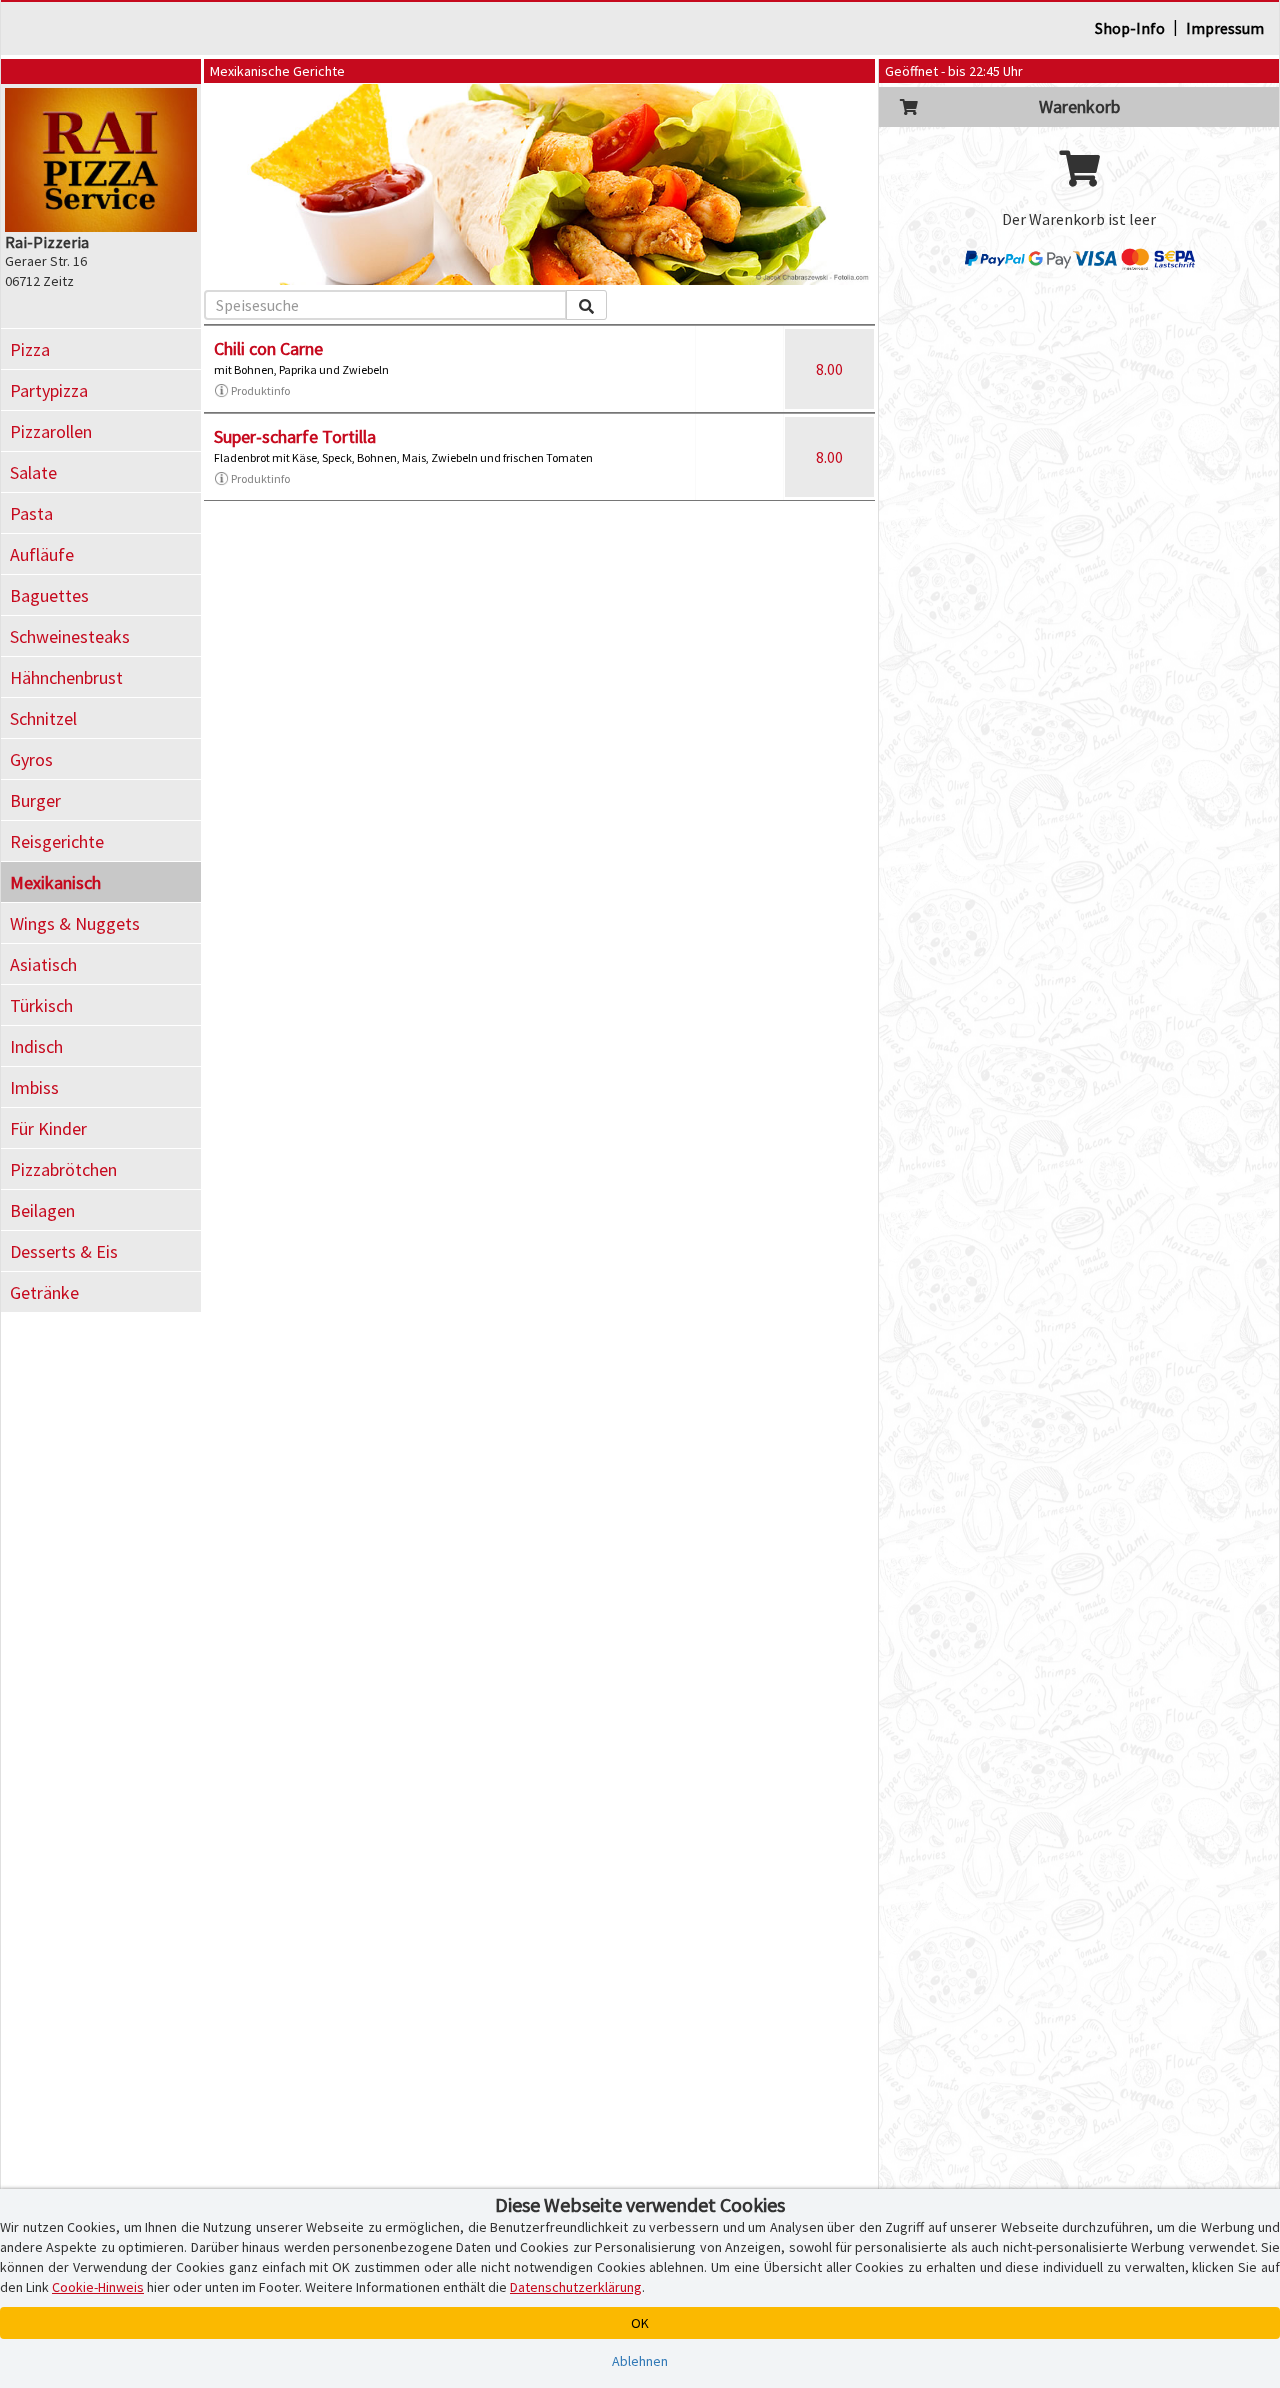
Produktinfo (260, 390)
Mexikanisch (55, 882)
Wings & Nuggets (75, 923)
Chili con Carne (268, 348)
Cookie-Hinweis (98, 2287)
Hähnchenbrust (66, 677)
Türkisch (41, 1005)
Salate (33, 472)
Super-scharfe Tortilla (295, 436)
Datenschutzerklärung (576, 2287)
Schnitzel (43, 718)
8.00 (829, 369)
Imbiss (34, 1087)
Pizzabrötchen (63, 1169)
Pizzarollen (51, 431)
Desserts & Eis (64, 1251)
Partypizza (49, 390)
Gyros (31, 759)
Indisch (36, 1046)
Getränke (44, 1292)
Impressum (1225, 28)
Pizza (30, 349)
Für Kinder (48, 1128)
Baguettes (49, 595)
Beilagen (42, 1210)
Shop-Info (1130, 28)
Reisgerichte (57, 841)
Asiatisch (43, 964)
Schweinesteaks (70, 636)
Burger (35, 800)
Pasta (31, 513)
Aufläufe (42, 554)
